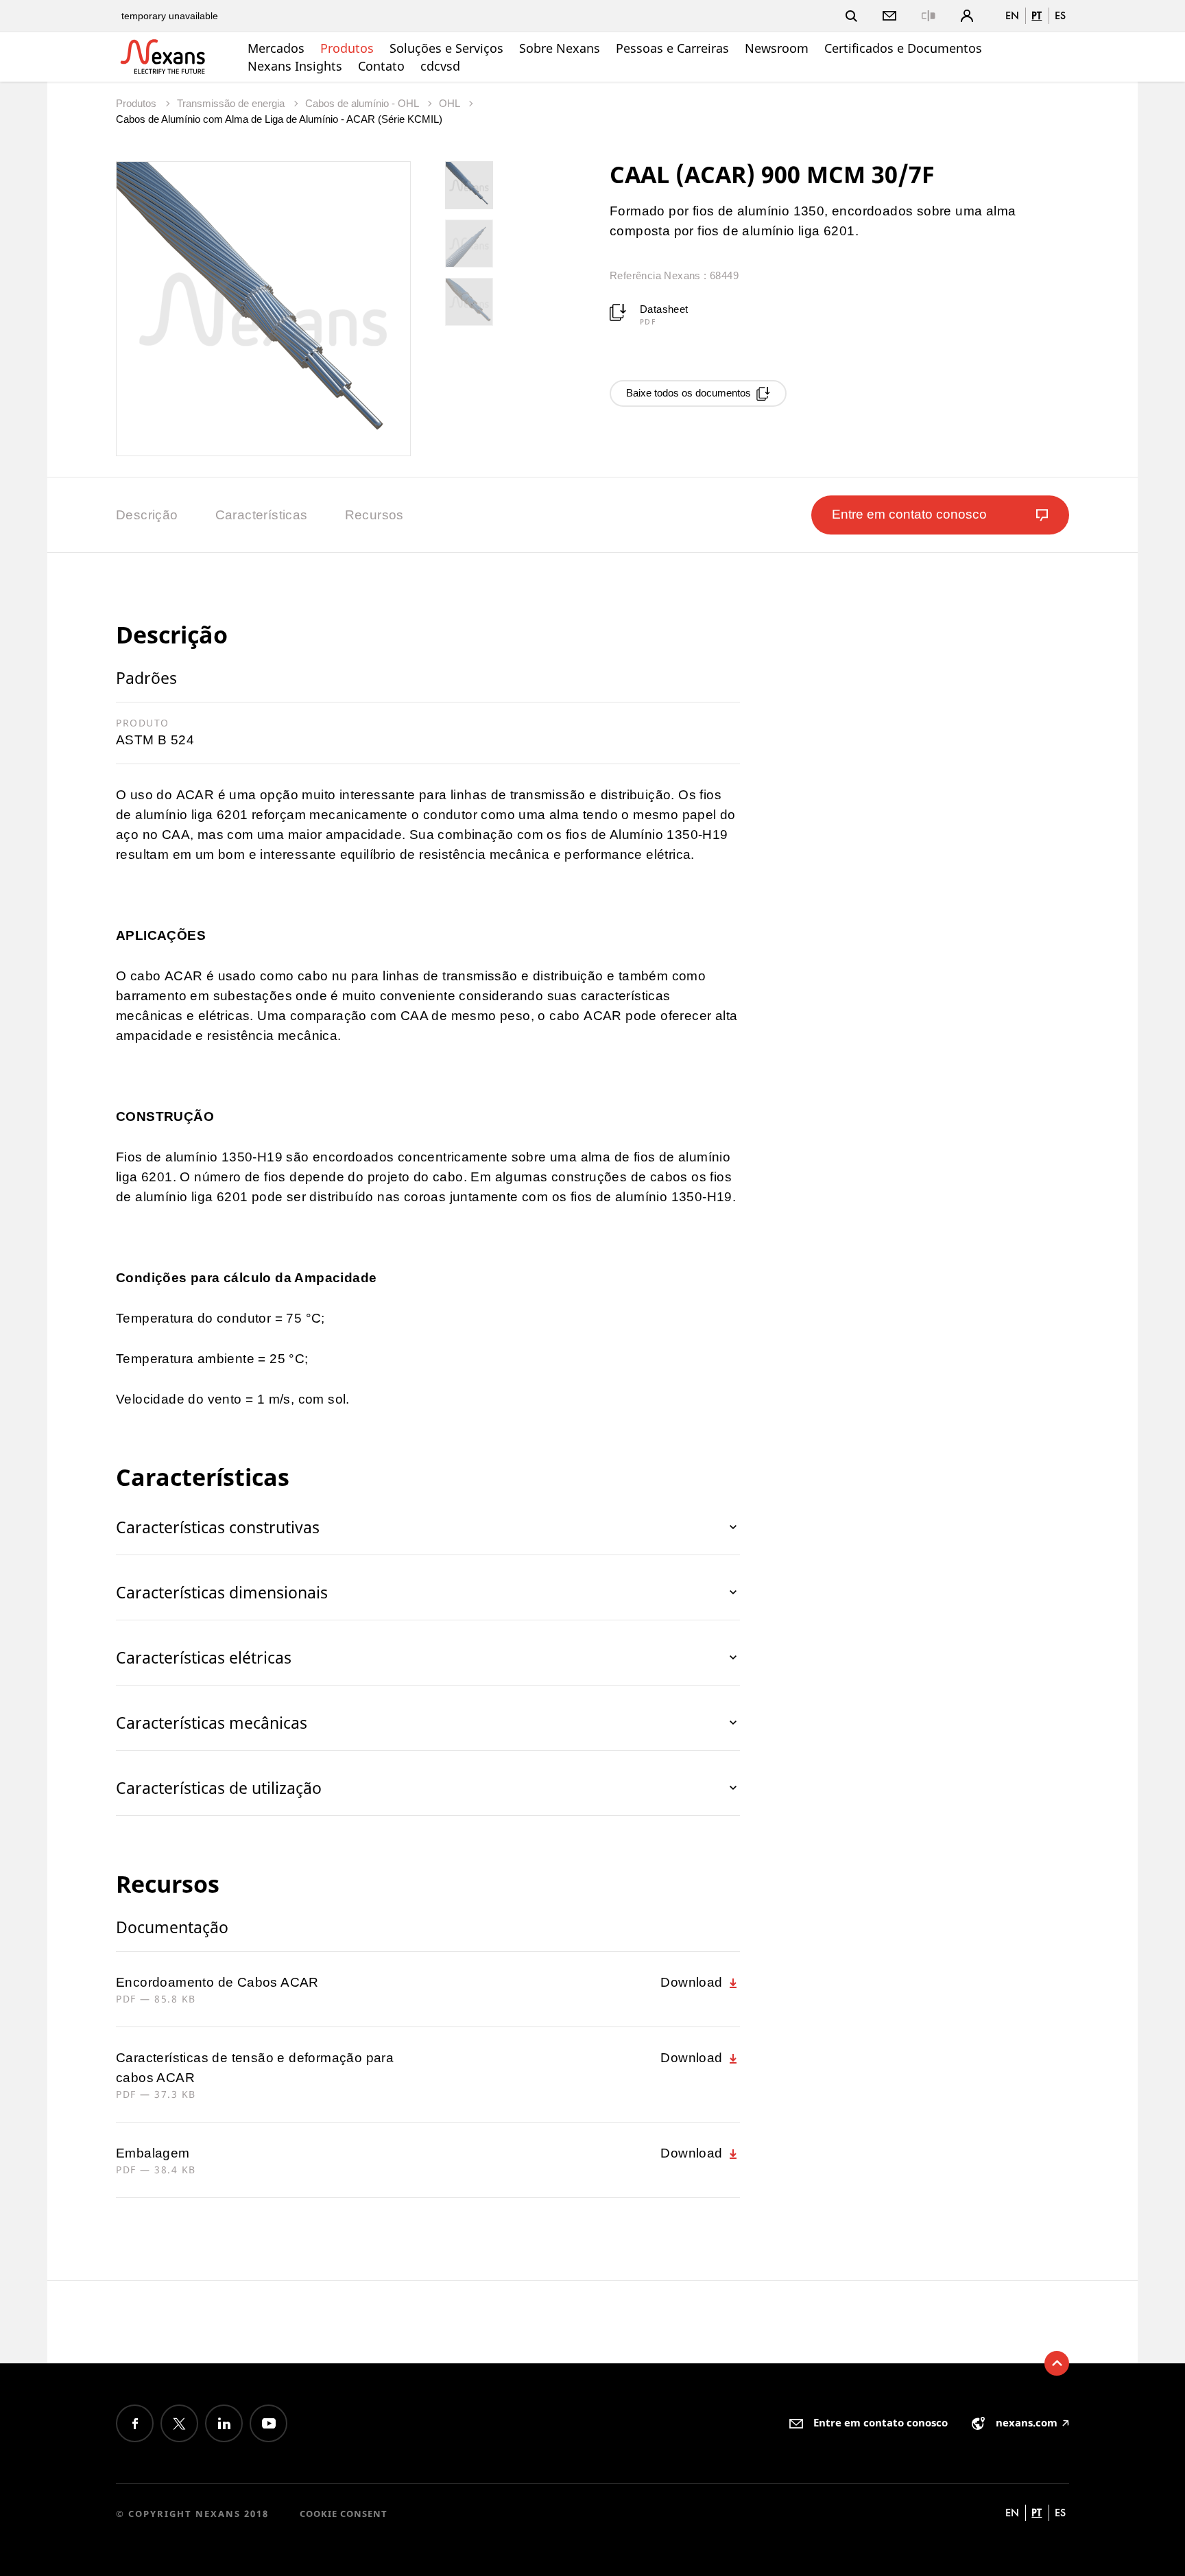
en (1012, 15)
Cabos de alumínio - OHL (363, 103)
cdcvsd (440, 66)
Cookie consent (344, 2514)
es (1060, 15)
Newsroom (777, 48)
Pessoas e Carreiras (672, 48)
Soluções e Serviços (446, 48)
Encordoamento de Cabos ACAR (217, 1982)
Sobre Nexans (560, 48)
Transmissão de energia (232, 103)
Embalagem (153, 2153)
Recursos (374, 515)
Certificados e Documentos (903, 48)
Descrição (147, 515)
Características (262, 515)
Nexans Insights (295, 66)
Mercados (276, 48)
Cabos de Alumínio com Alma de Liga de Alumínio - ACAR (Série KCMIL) (279, 119)
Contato (381, 66)
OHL (451, 103)
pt (1037, 15)
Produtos (347, 48)
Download (693, 1982)
